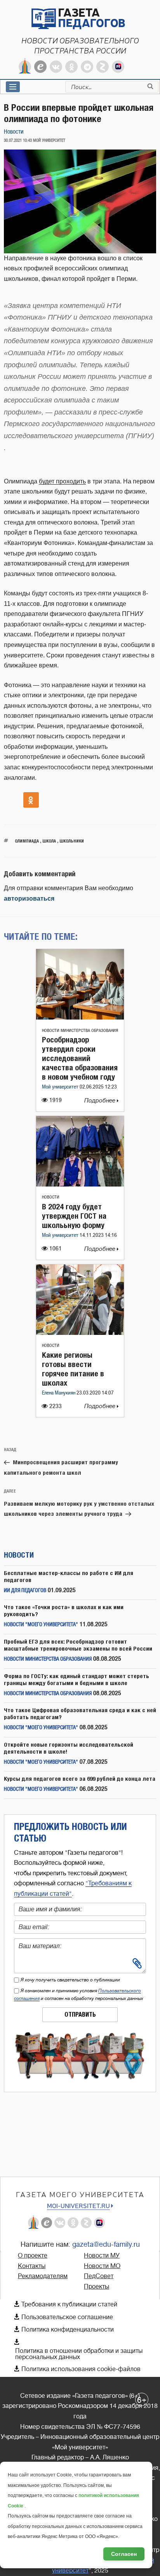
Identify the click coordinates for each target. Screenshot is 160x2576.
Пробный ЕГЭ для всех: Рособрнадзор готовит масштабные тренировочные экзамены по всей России (78, 1645)
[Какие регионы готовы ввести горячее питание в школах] (80, 1333)
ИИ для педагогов (25, 1591)
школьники (72, 841)
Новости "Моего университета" (41, 1625)
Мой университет (61, 1087)
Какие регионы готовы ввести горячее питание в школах (73, 1369)
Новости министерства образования (80, 1031)
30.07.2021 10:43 (18, 141)
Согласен (124, 2554)
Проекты (97, 2287)
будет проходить (62, 481)
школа (49, 841)
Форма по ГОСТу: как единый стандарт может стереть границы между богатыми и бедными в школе (77, 1679)
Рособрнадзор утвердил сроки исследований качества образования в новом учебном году (80, 1058)
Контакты (32, 2266)
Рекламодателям (43, 2276)
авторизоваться (29, 899)
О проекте (33, 2256)
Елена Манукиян (59, 1393)
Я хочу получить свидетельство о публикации (70, 1980)
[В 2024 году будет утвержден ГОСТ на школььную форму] (80, 1184)
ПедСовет (99, 2276)
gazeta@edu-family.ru (106, 2244)
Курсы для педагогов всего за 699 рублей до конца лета (80, 1779)
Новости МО (102, 2266)
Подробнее (101, 1101)
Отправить (80, 2015)
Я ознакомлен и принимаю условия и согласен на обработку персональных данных (79, 1995)
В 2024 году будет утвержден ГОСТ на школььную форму (74, 1216)
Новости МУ (102, 2256)
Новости (14, 132)
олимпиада (27, 841)
